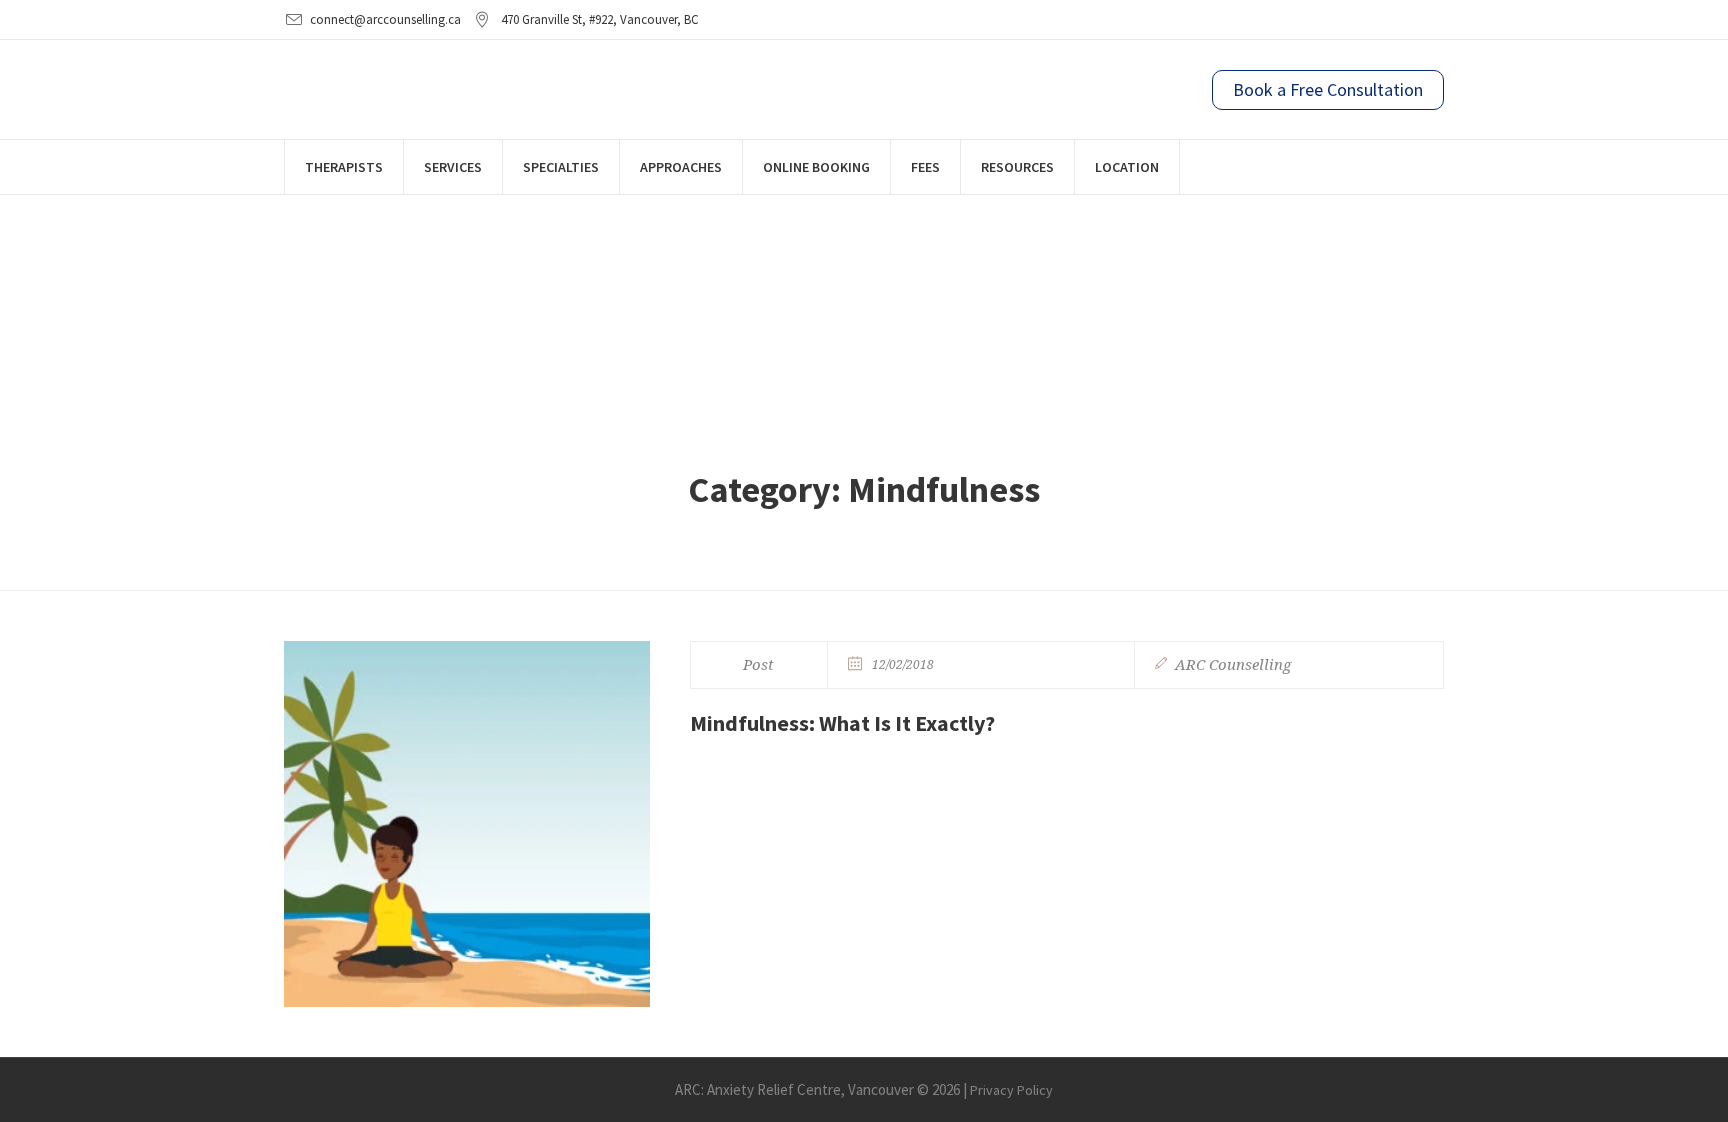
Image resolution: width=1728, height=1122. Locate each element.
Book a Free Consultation (1328, 89)
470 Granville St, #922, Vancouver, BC (600, 19)
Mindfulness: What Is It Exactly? (842, 723)
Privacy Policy (1011, 1090)
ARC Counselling (1233, 665)
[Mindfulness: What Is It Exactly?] (467, 824)
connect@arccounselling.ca (385, 19)
